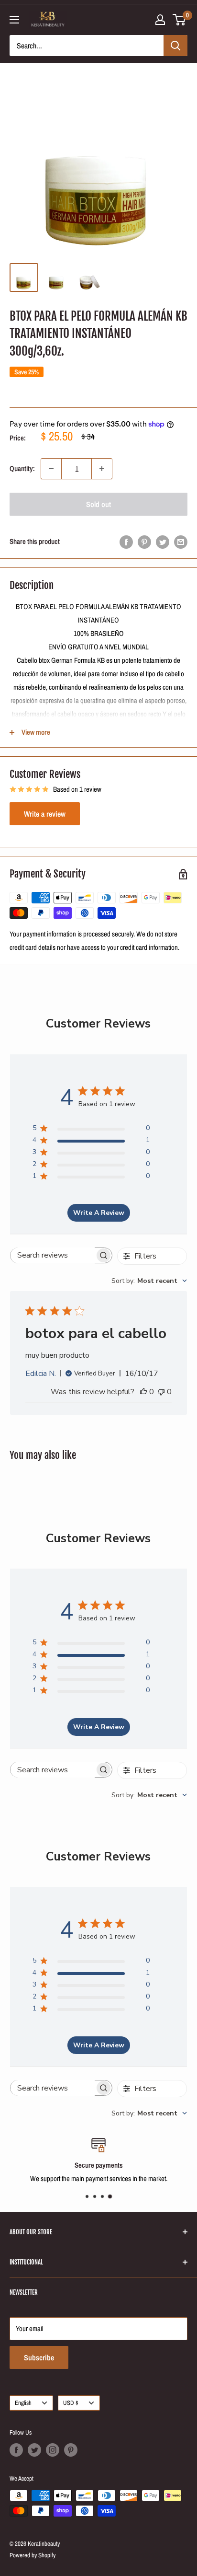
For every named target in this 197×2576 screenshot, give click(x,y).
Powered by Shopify (33, 2555)
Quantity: (22, 468)
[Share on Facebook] (126, 542)
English (23, 2403)
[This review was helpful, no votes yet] (143, 1392)
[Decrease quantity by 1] (51, 469)
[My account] (160, 20)
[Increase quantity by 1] (102, 469)
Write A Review (99, 1213)
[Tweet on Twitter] (163, 542)
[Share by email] (181, 542)
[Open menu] (14, 20)
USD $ (71, 2403)
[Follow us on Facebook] (16, 2450)
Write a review (45, 814)
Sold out (98, 504)
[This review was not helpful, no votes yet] (161, 1392)
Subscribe (39, 2357)
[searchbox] (53, 1255)
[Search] (175, 46)
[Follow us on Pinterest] (71, 2450)
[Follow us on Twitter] (34, 2450)
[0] (180, 20)
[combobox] (149, 1281)
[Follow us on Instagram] (53, 2450)
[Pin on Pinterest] (144, 542)
